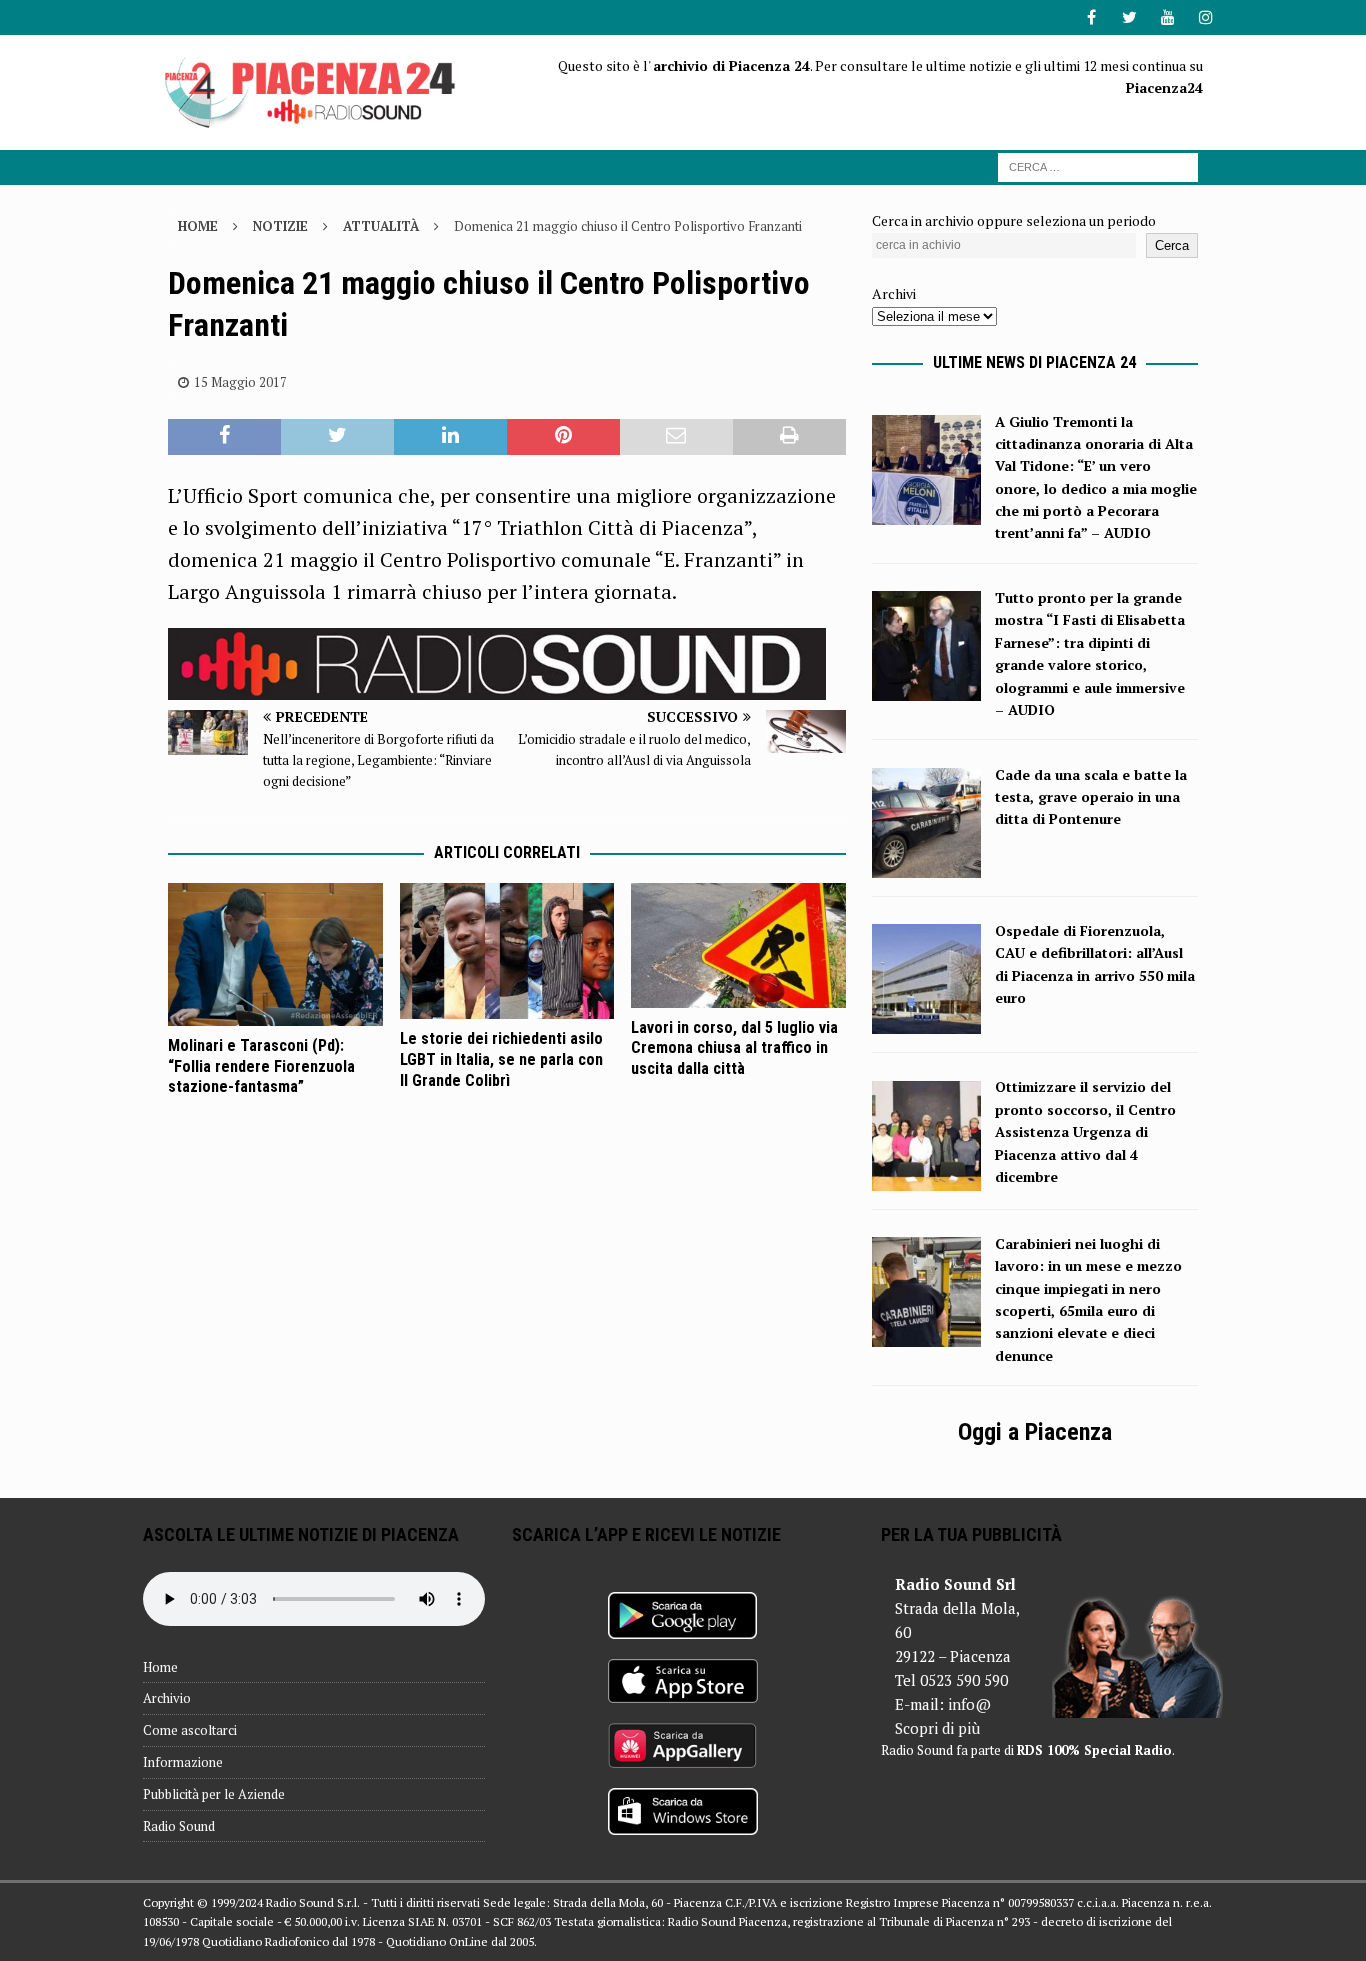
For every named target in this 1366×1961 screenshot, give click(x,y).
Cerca (1172, 245)
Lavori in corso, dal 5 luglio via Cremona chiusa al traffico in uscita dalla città (734, 1048)
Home (160, 1667)
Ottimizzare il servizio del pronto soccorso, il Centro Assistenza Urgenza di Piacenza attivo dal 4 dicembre (1085, 1131)
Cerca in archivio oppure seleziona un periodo (1014, 220)
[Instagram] (1205, 17)
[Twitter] (1129, 17)
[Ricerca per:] (1098, 165)
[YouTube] (1167, 17)
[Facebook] (1091, 17)
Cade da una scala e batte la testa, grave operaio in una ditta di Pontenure (1091, 797)
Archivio (167, 1698)
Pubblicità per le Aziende (214, 1794)
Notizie (280, 226)
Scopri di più (937, 1728)
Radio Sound (179, 1826)
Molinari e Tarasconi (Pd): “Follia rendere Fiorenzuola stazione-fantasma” (261, 1066)
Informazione (183, 1762)
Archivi (894, 293)
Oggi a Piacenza (1035, 1432)
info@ (969, 1704)
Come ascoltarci (190, 1730)
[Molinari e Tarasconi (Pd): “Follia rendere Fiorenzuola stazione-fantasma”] (275, 954)
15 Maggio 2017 (240, 382)
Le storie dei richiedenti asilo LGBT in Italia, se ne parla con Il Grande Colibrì (501, 1059)
